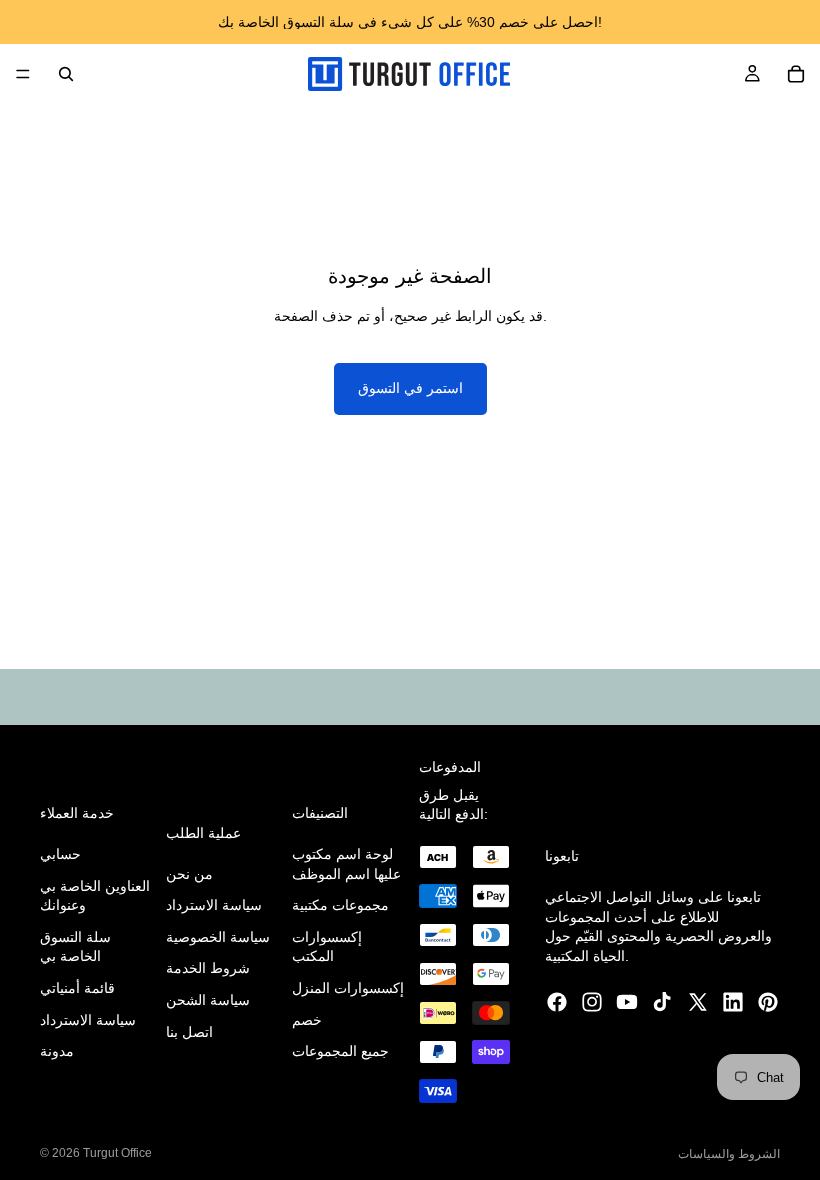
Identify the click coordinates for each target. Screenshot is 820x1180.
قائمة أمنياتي (77, 988)
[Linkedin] (733, 1003)
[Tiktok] (662, 1003)
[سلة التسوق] (796, 74)
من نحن (189, 874)
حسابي (60, 854)
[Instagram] (592, 1003)
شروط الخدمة (208, 969)
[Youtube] (627, 1003)
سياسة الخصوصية (218, 937)
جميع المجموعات (340, 1052)
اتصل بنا (189, 1032)
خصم (307, 1020)
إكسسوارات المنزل (348, 988)
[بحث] (66, 74)
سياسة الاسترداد (88, 1020)
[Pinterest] (768, 1003)
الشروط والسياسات (729, 1154)
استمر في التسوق (410, 388)
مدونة (57, 1052)
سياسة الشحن (208, 1000)
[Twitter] (698, 1003)
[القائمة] (23, 74)
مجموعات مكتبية (340, 906)
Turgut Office (117, 1153)
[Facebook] (557, 1003)
